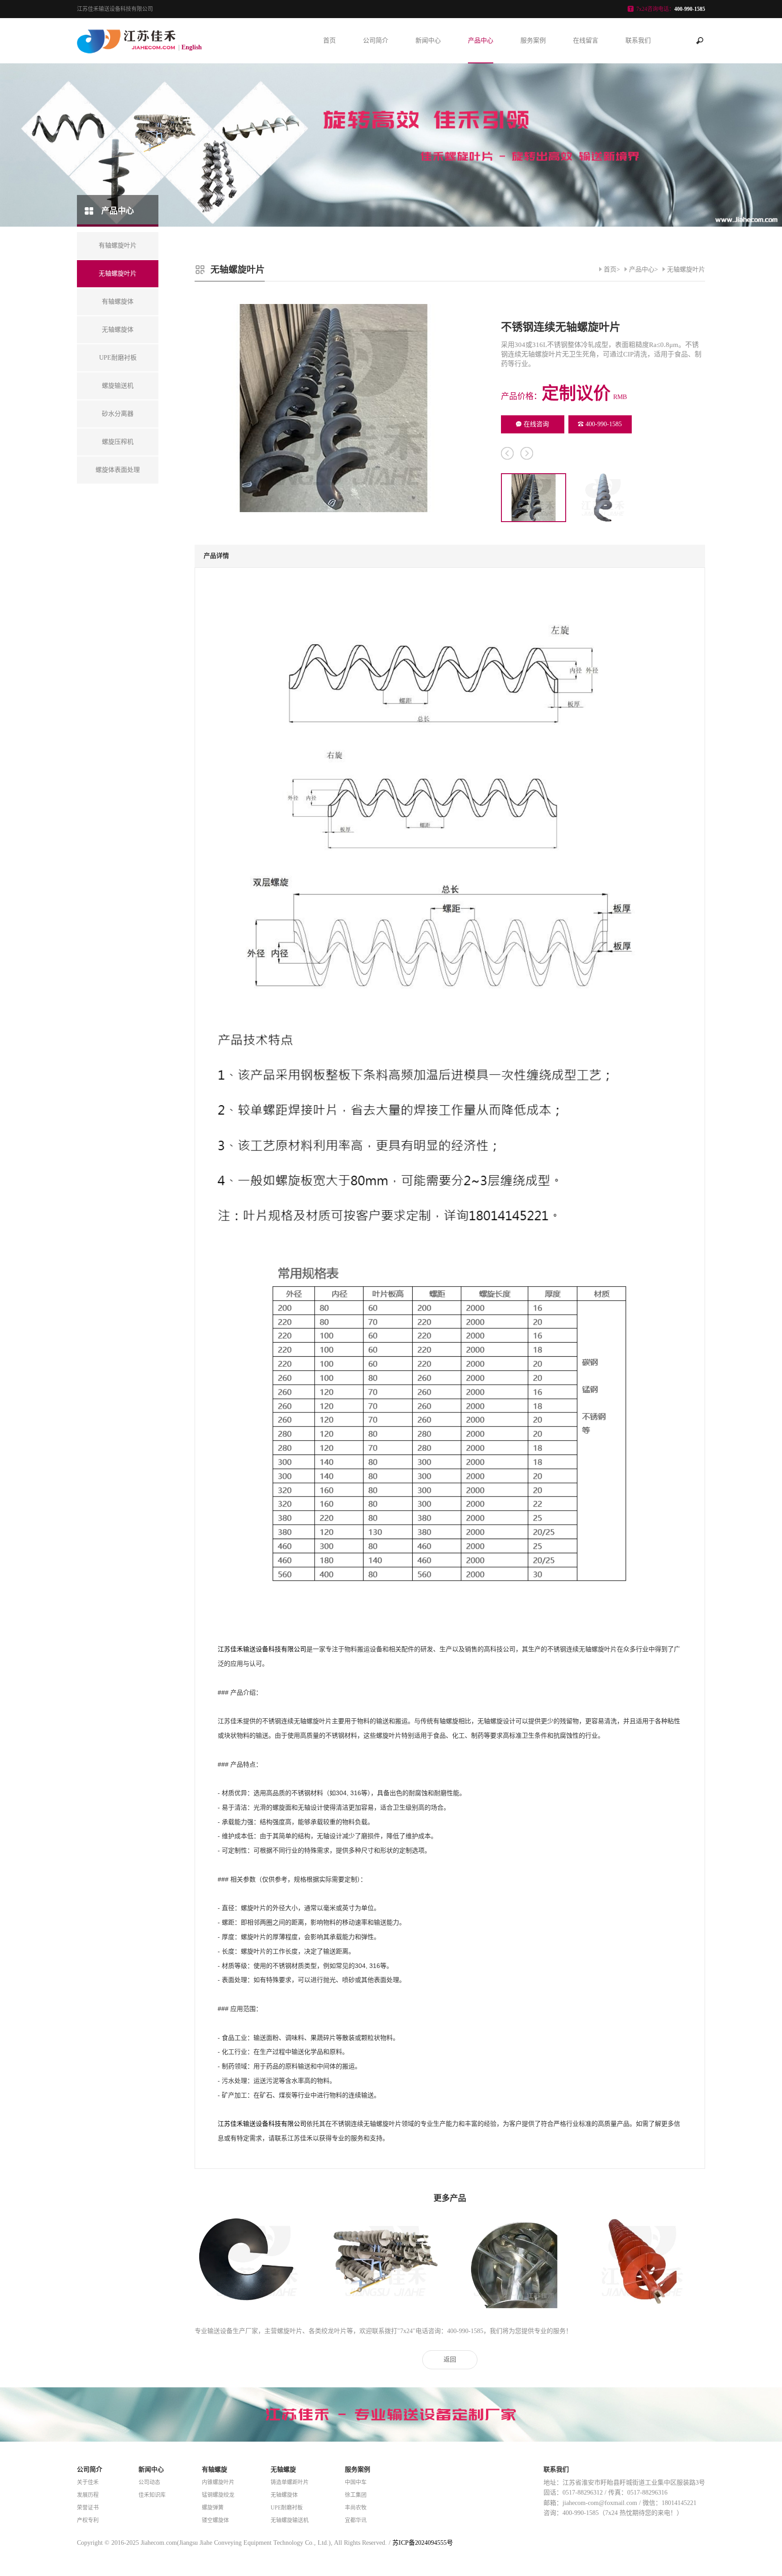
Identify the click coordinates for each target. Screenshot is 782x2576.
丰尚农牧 (356, 2508)
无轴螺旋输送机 (290, 2520)
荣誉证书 (88, 2508)
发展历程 (88, 2495)
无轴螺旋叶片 (686, 269)
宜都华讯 (356, 2520)
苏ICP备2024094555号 (423, 2543)
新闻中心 (428, 40)
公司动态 (149, 2482)
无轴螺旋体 (284, 2495)
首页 (329, 40)
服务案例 (533, 40)
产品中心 (481, 40)
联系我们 (638, 40)
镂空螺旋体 (215, 2520)
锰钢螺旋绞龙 (218, 2495)
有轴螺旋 (215, 2469)
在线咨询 (536, 424)
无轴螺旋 (283, 2469)
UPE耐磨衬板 (287, 2508)
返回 (450, 2360)
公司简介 (376, 40)
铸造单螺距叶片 (290, 2482)
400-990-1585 (604, 424)
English (192, 47)
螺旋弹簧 (213, 2508)
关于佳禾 (88, 2482)
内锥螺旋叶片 (218, 2482)
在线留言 (586, 40)
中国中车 (356, 2482)
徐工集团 (356, 2495)
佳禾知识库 (152, 2495)
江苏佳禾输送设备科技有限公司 (262, 1649)
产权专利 (88, 2520)
